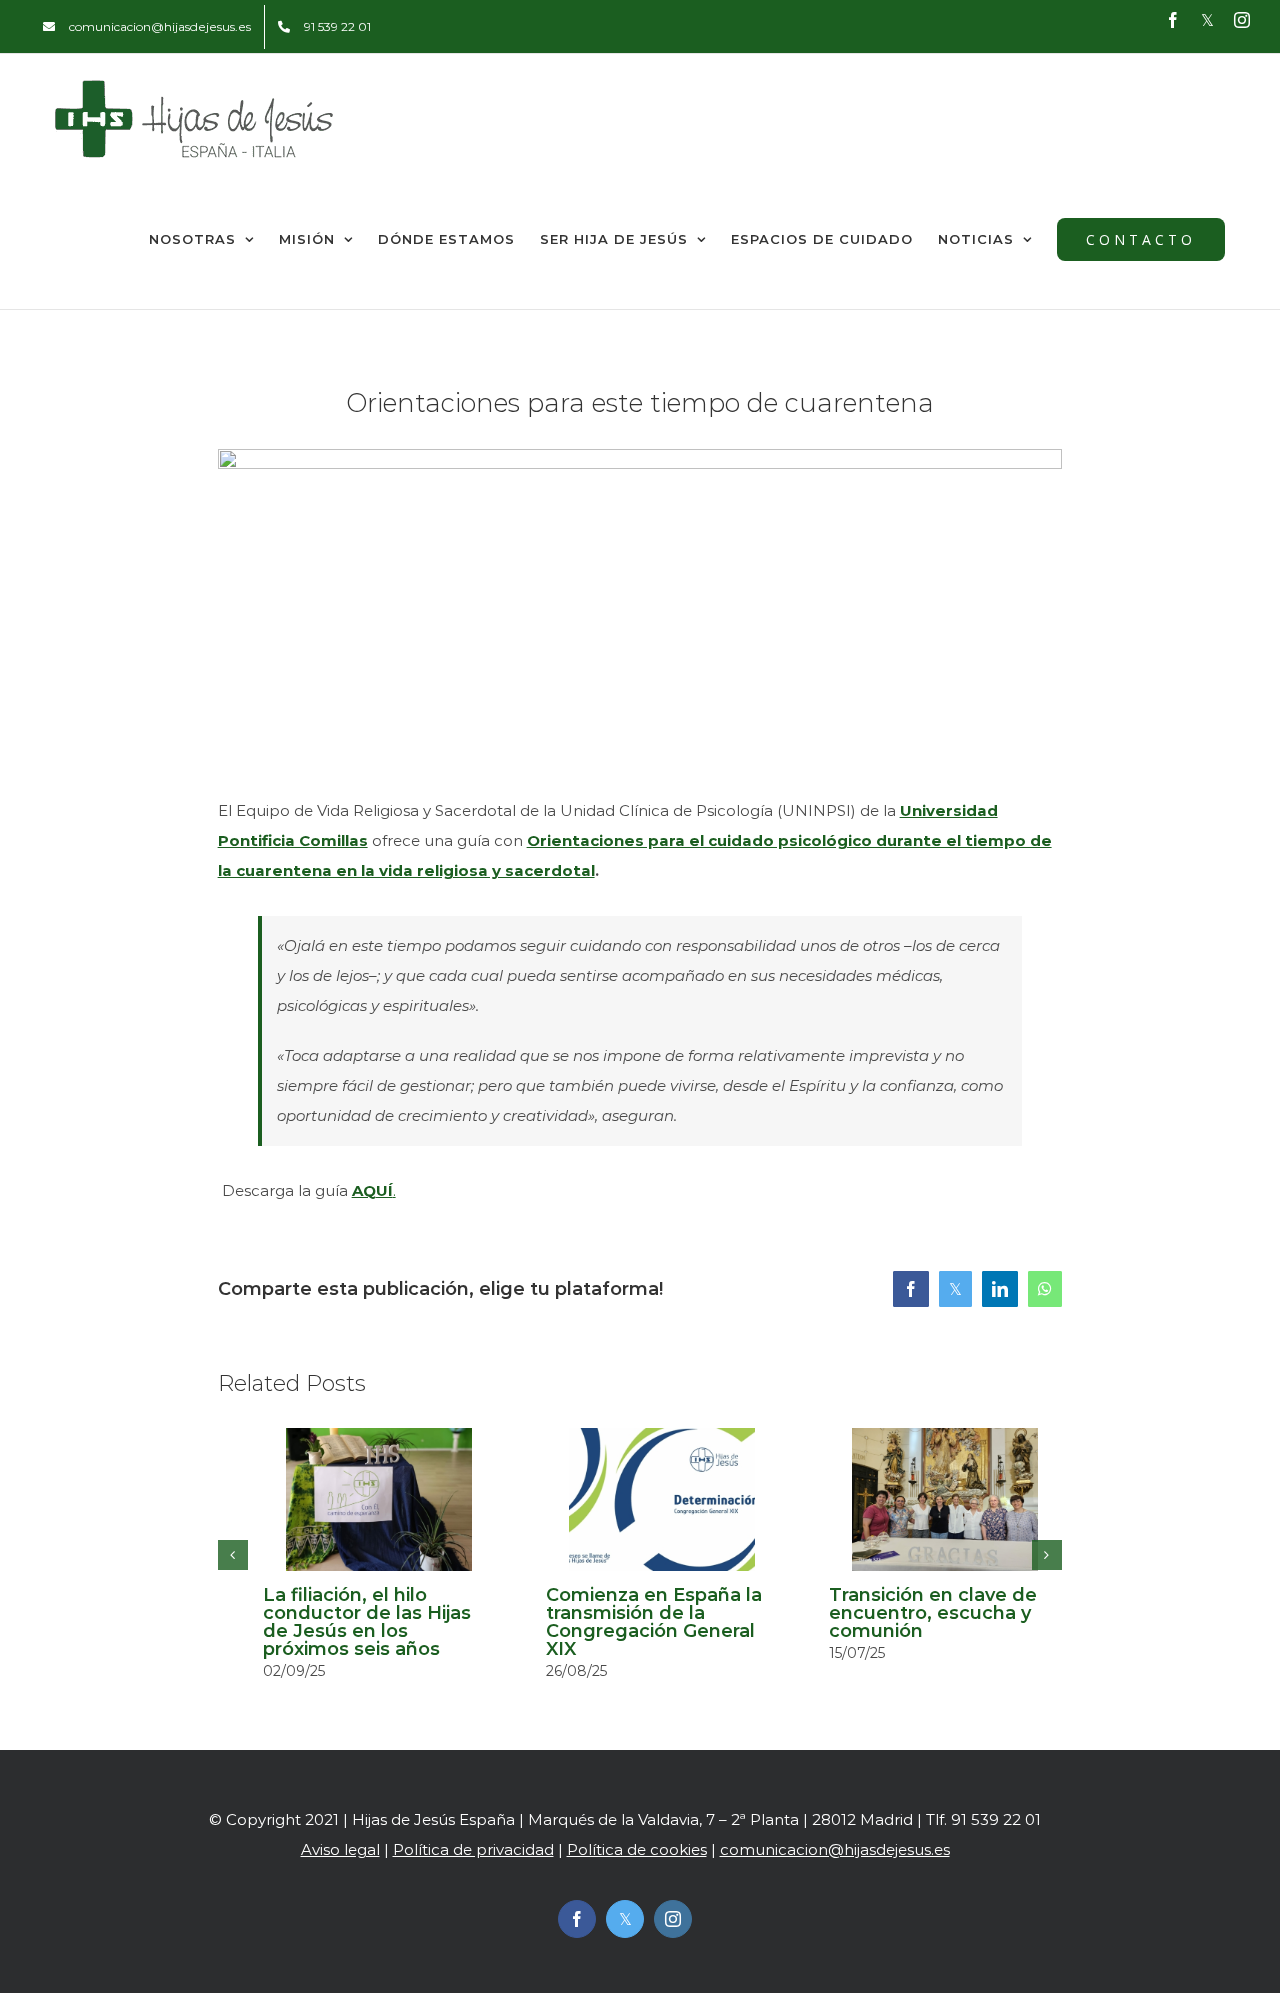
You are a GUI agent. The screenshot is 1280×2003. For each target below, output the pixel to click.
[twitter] (625, 1919)
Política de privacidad (473, 1849)
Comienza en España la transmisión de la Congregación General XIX (654, 1622)
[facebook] (577, 1919)
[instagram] (673, 1919)
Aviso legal (340, 1849)
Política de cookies (637, 1849)
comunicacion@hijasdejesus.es (835, 1849)
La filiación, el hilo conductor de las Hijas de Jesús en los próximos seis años (367, 1622)
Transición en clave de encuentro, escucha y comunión (933, 1613)
